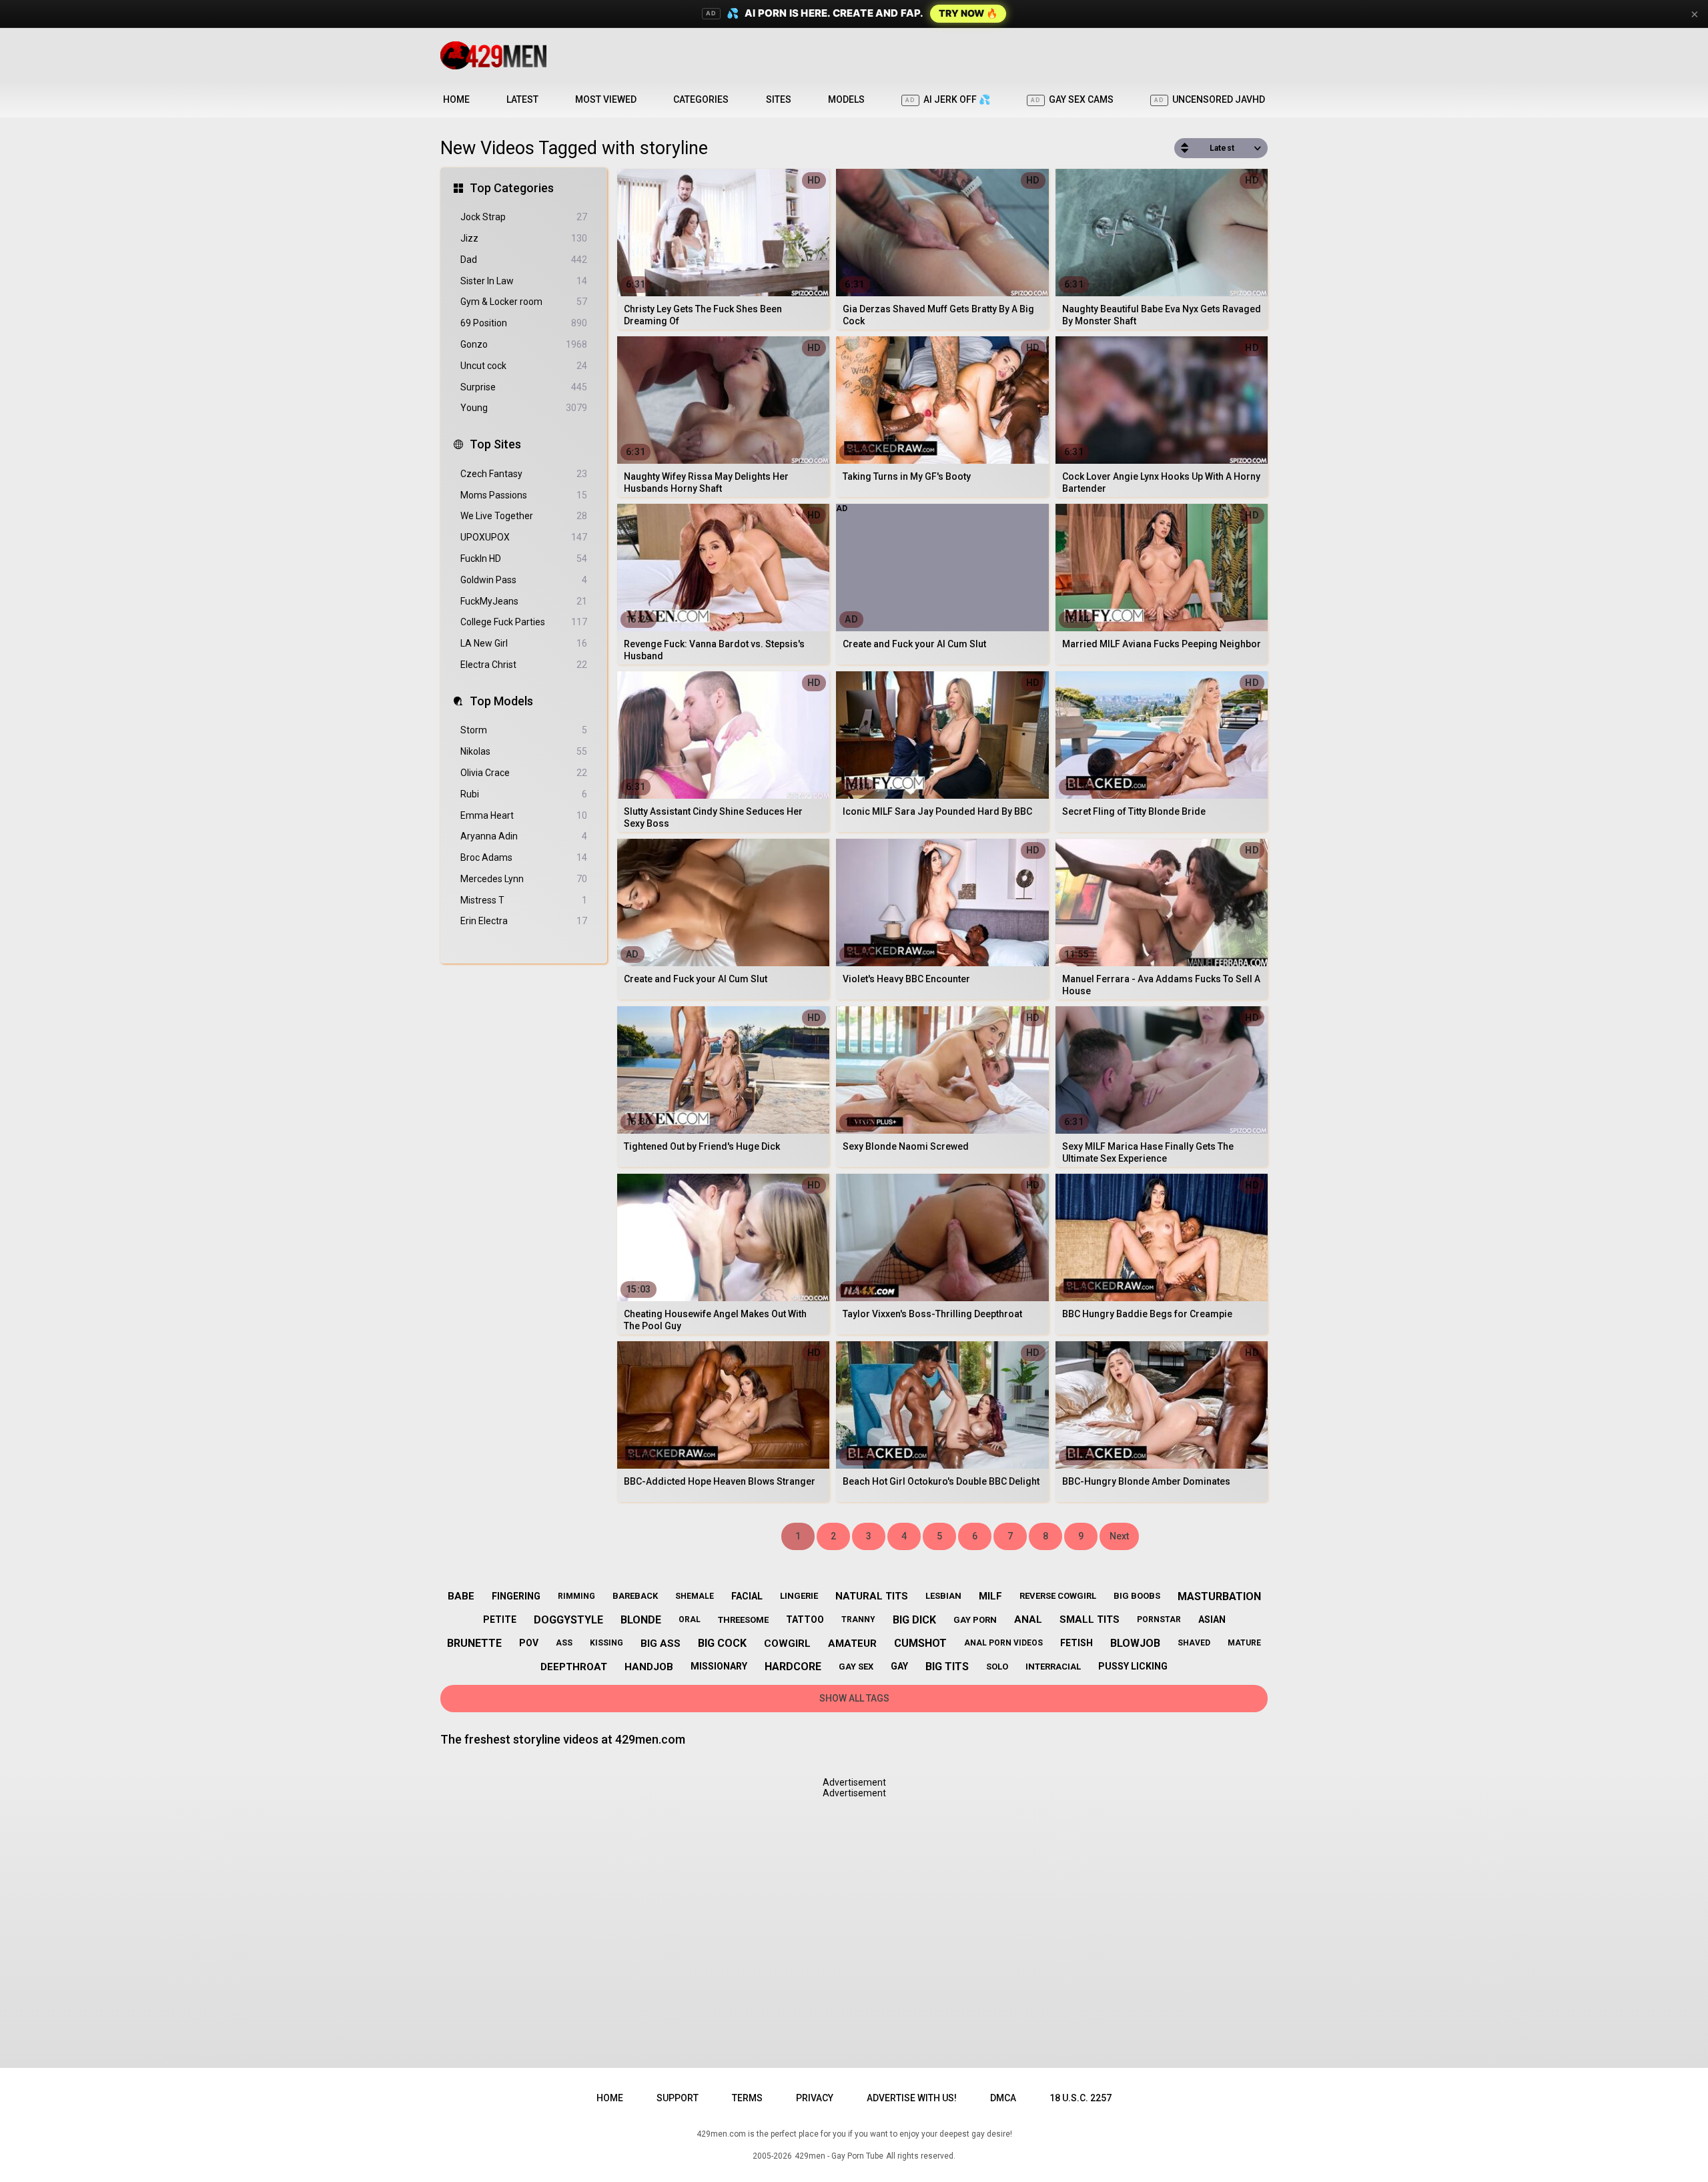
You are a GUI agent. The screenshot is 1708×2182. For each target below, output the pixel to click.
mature (1244, 1643)
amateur (852, 1644)
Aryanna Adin (524, 836)
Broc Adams (524, 857)
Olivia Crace (524, 773)
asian (1212, 1619)
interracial (1053, 1667)
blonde (641, 1620)
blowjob (1135, 1643)
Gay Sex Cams (1072, 99)
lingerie (799, 1596)
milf (990, 1596)
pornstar (1159, 1619)
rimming (576, 1596)
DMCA (1003, 2098)
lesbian (943, 1596)
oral (690, 1619)
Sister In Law (524, 281)
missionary (719, 1666)
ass (564, 1643)
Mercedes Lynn (524, 879)
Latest (522, 99)
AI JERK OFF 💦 (948, 99)
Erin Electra (524, 921)
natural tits (872, 1596)
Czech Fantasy (524, 474)
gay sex (856, 1667)
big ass (661, 1644)
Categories (701, 99)
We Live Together (524, 516)
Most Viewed (606, 99)
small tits (1090, 1619)
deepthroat (574, 1667)
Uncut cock (524, 366)
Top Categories (512, 188)
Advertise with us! (912, 2098)
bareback (635, 1596)
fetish (1077, 1643)
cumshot (920, 1643)
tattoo (805, 1619)
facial (747, 1596)
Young (524, 408)
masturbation (1219, 1596)
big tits (947, 1667)
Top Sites (495, 444)
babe (461, 1596)
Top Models (501, 701)
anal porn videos (1003, 1643)
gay (899, 1666)
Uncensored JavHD (1210, 99)
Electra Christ (524, 665)
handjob (649, 1667)
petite (500, 1619)
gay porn (975, 1620)
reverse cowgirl (1058, 1596)
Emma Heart (524, 815)
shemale (695, 1596)
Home (456, 99)
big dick (914, 1620)
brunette (474, 1643)
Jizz (524, 238)
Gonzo (524, 344)
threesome (743, 1620)
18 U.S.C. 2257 (1081, 2098)
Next (1119, 1536)
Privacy (815, 2098)
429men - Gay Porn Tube (839, 2156)
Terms (747, 2098)
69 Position (524, 323)
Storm (524, 730)
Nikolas (524, 751)
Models (846, 99)
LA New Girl (524, 643)
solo (997, 1667)
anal (1028, 1619)
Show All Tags (854, 1698)
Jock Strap (524, 217)
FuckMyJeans (524, 601)
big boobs (1137, 1596)
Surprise (524, 387)
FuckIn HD (524, 559)
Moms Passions (524, 495)
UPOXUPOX (524, 537)
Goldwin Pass (524, 580)
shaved (1194, 1643)
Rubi (524, 794)
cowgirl (787, 1644)
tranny (858, 1619)
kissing (606, 1643)
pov (529, 1643)
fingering (516, 1596)
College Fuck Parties (524, 622)
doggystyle (568, 1620)
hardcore (793, 1667)
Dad (524, 260)
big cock (722, 1643)
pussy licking (1133, 1666)
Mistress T (524, 900)
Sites (779, 99)
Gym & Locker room (524, 302)
